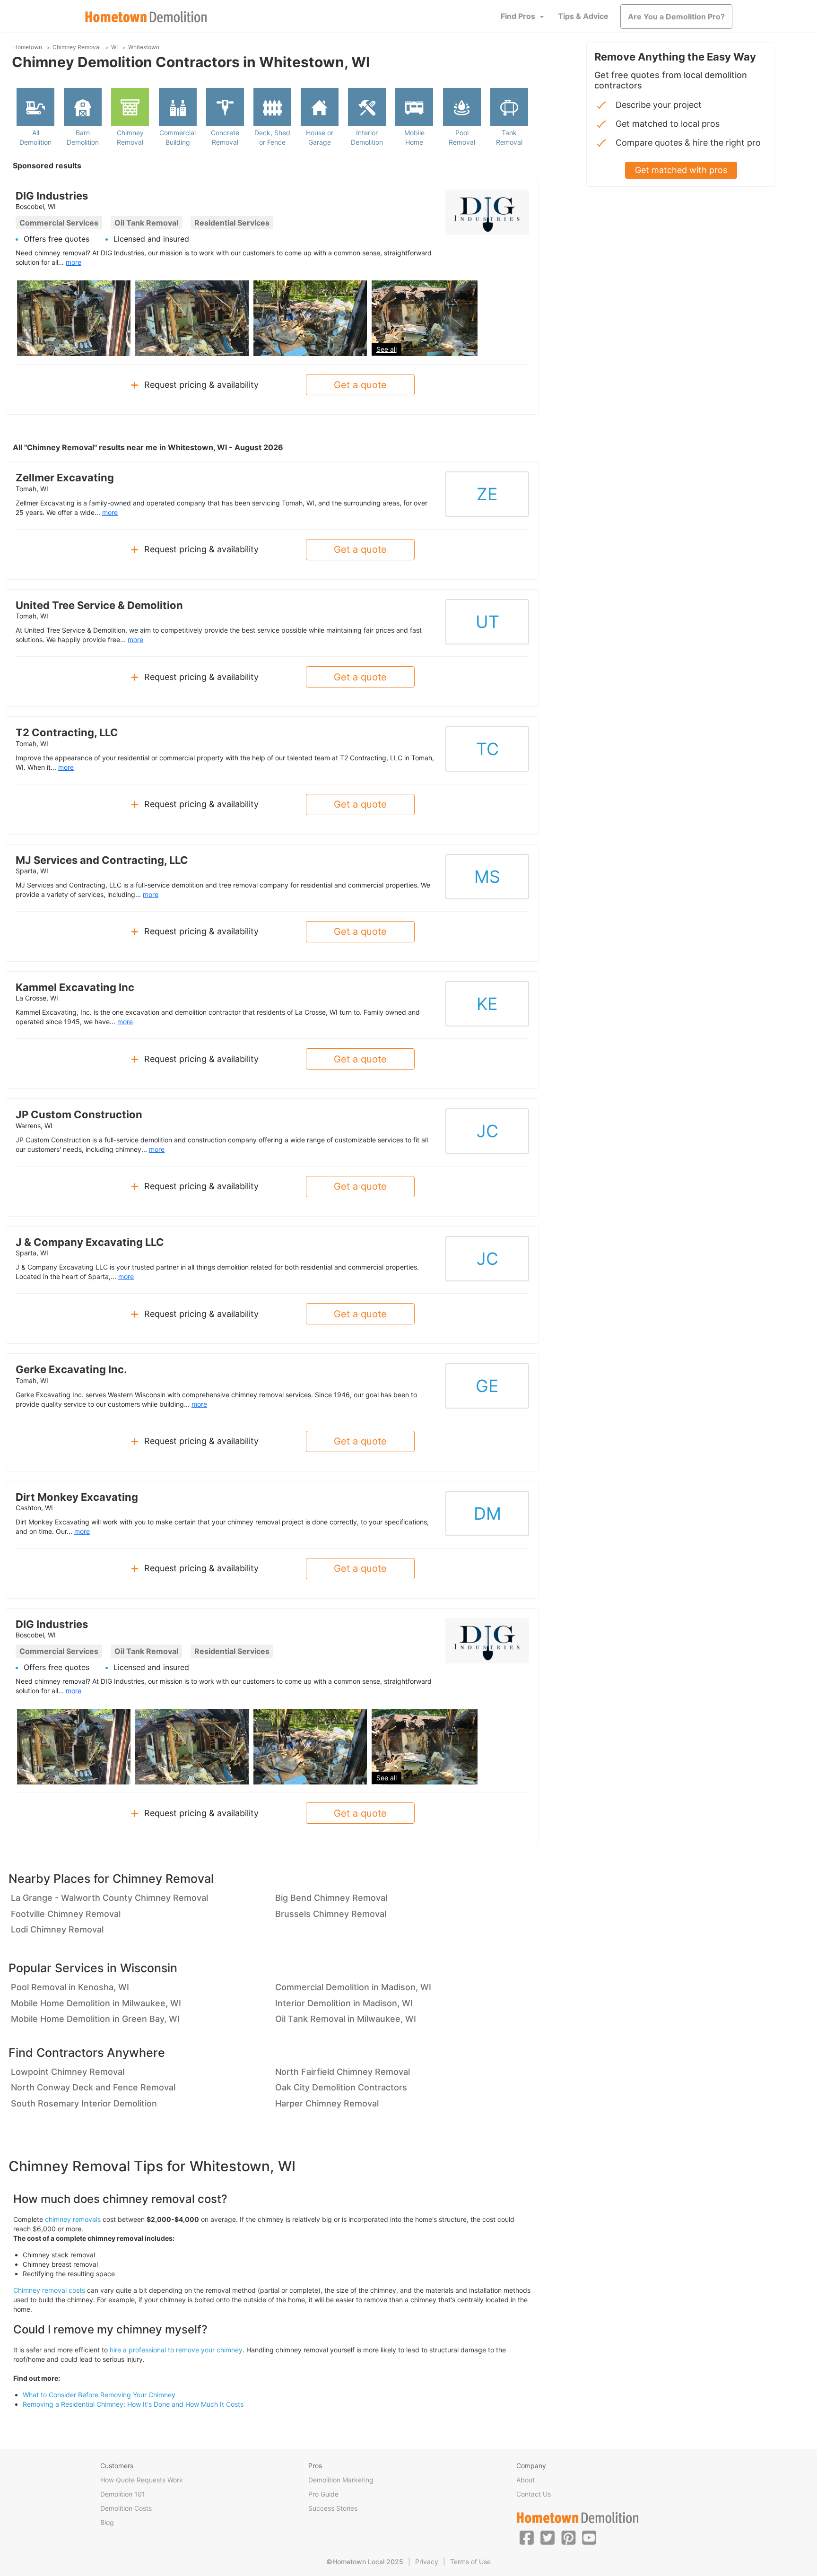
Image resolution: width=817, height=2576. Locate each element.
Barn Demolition (83, 137)
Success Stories (333, 2508)
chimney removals (73, 2219)
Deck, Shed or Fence (272, 137)
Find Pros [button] (518, 16)
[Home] (146, 17)
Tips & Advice (583, 16)
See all (387, 349)
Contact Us (534, 2494)
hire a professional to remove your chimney (176, 2350)
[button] (527, 2537)
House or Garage (320, 137)
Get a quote (360, 385)
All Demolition (35, 137)
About (526, 2480)
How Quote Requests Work (142, 2480)
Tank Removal (509, 137)
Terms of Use (470, 2562)
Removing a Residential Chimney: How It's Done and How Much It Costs (133, 2404)
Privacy (427, 2562)
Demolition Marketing (341, 2480)
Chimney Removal (130, 137)
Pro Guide (323, 2494)
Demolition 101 (123, 2494)
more (74, 262)
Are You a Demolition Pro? (676, 17)
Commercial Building (178, 137)
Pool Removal (462, 137)
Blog (107, 2522)
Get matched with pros (681, 170)
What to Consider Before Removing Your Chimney (99, 2395)
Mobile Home (414, 137)
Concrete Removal (225, 137)
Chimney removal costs (49, 2290)
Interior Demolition (367, 137)
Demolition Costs (126, 2508)
